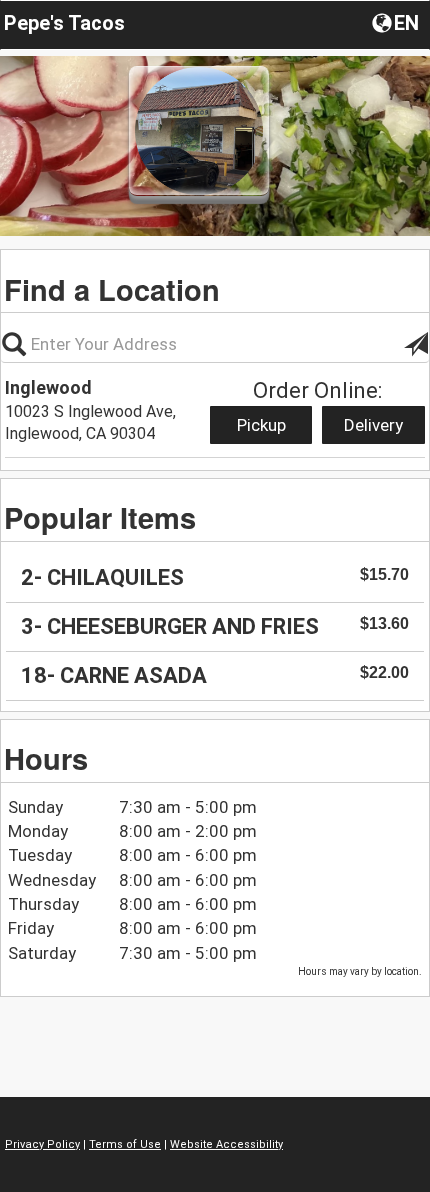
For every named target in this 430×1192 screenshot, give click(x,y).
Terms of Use (125, 1144)
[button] (397, 22)
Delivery (373, 425)
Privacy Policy (42, 1144)
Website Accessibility (226, 1144)
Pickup (261, 425)
